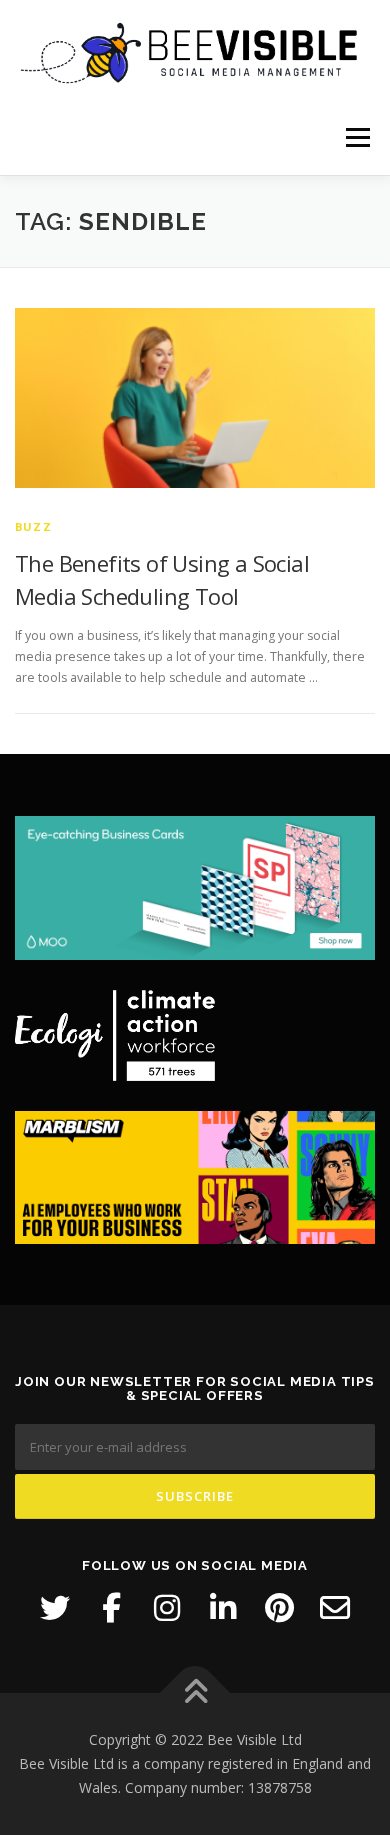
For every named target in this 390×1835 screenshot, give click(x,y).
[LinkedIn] (223, 1608)
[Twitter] (55, 1608)
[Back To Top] (195, 1693)
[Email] (335, 1608)
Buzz (33, 526)
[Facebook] (111, 1608)
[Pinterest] (279, 1608)
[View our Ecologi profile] (115, 1035)
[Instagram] (167, 1608)
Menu (356, 137)
